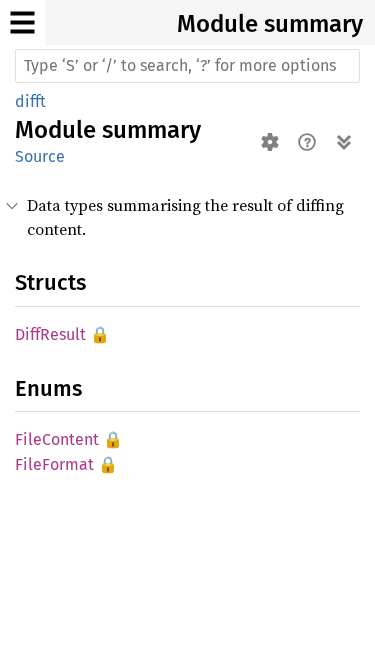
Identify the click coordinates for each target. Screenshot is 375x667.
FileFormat (54, 464)
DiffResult (50, 334)
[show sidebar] (22, 22)
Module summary (270, 24)
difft (30, 101)
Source (40, 156)
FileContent (57, 439)
